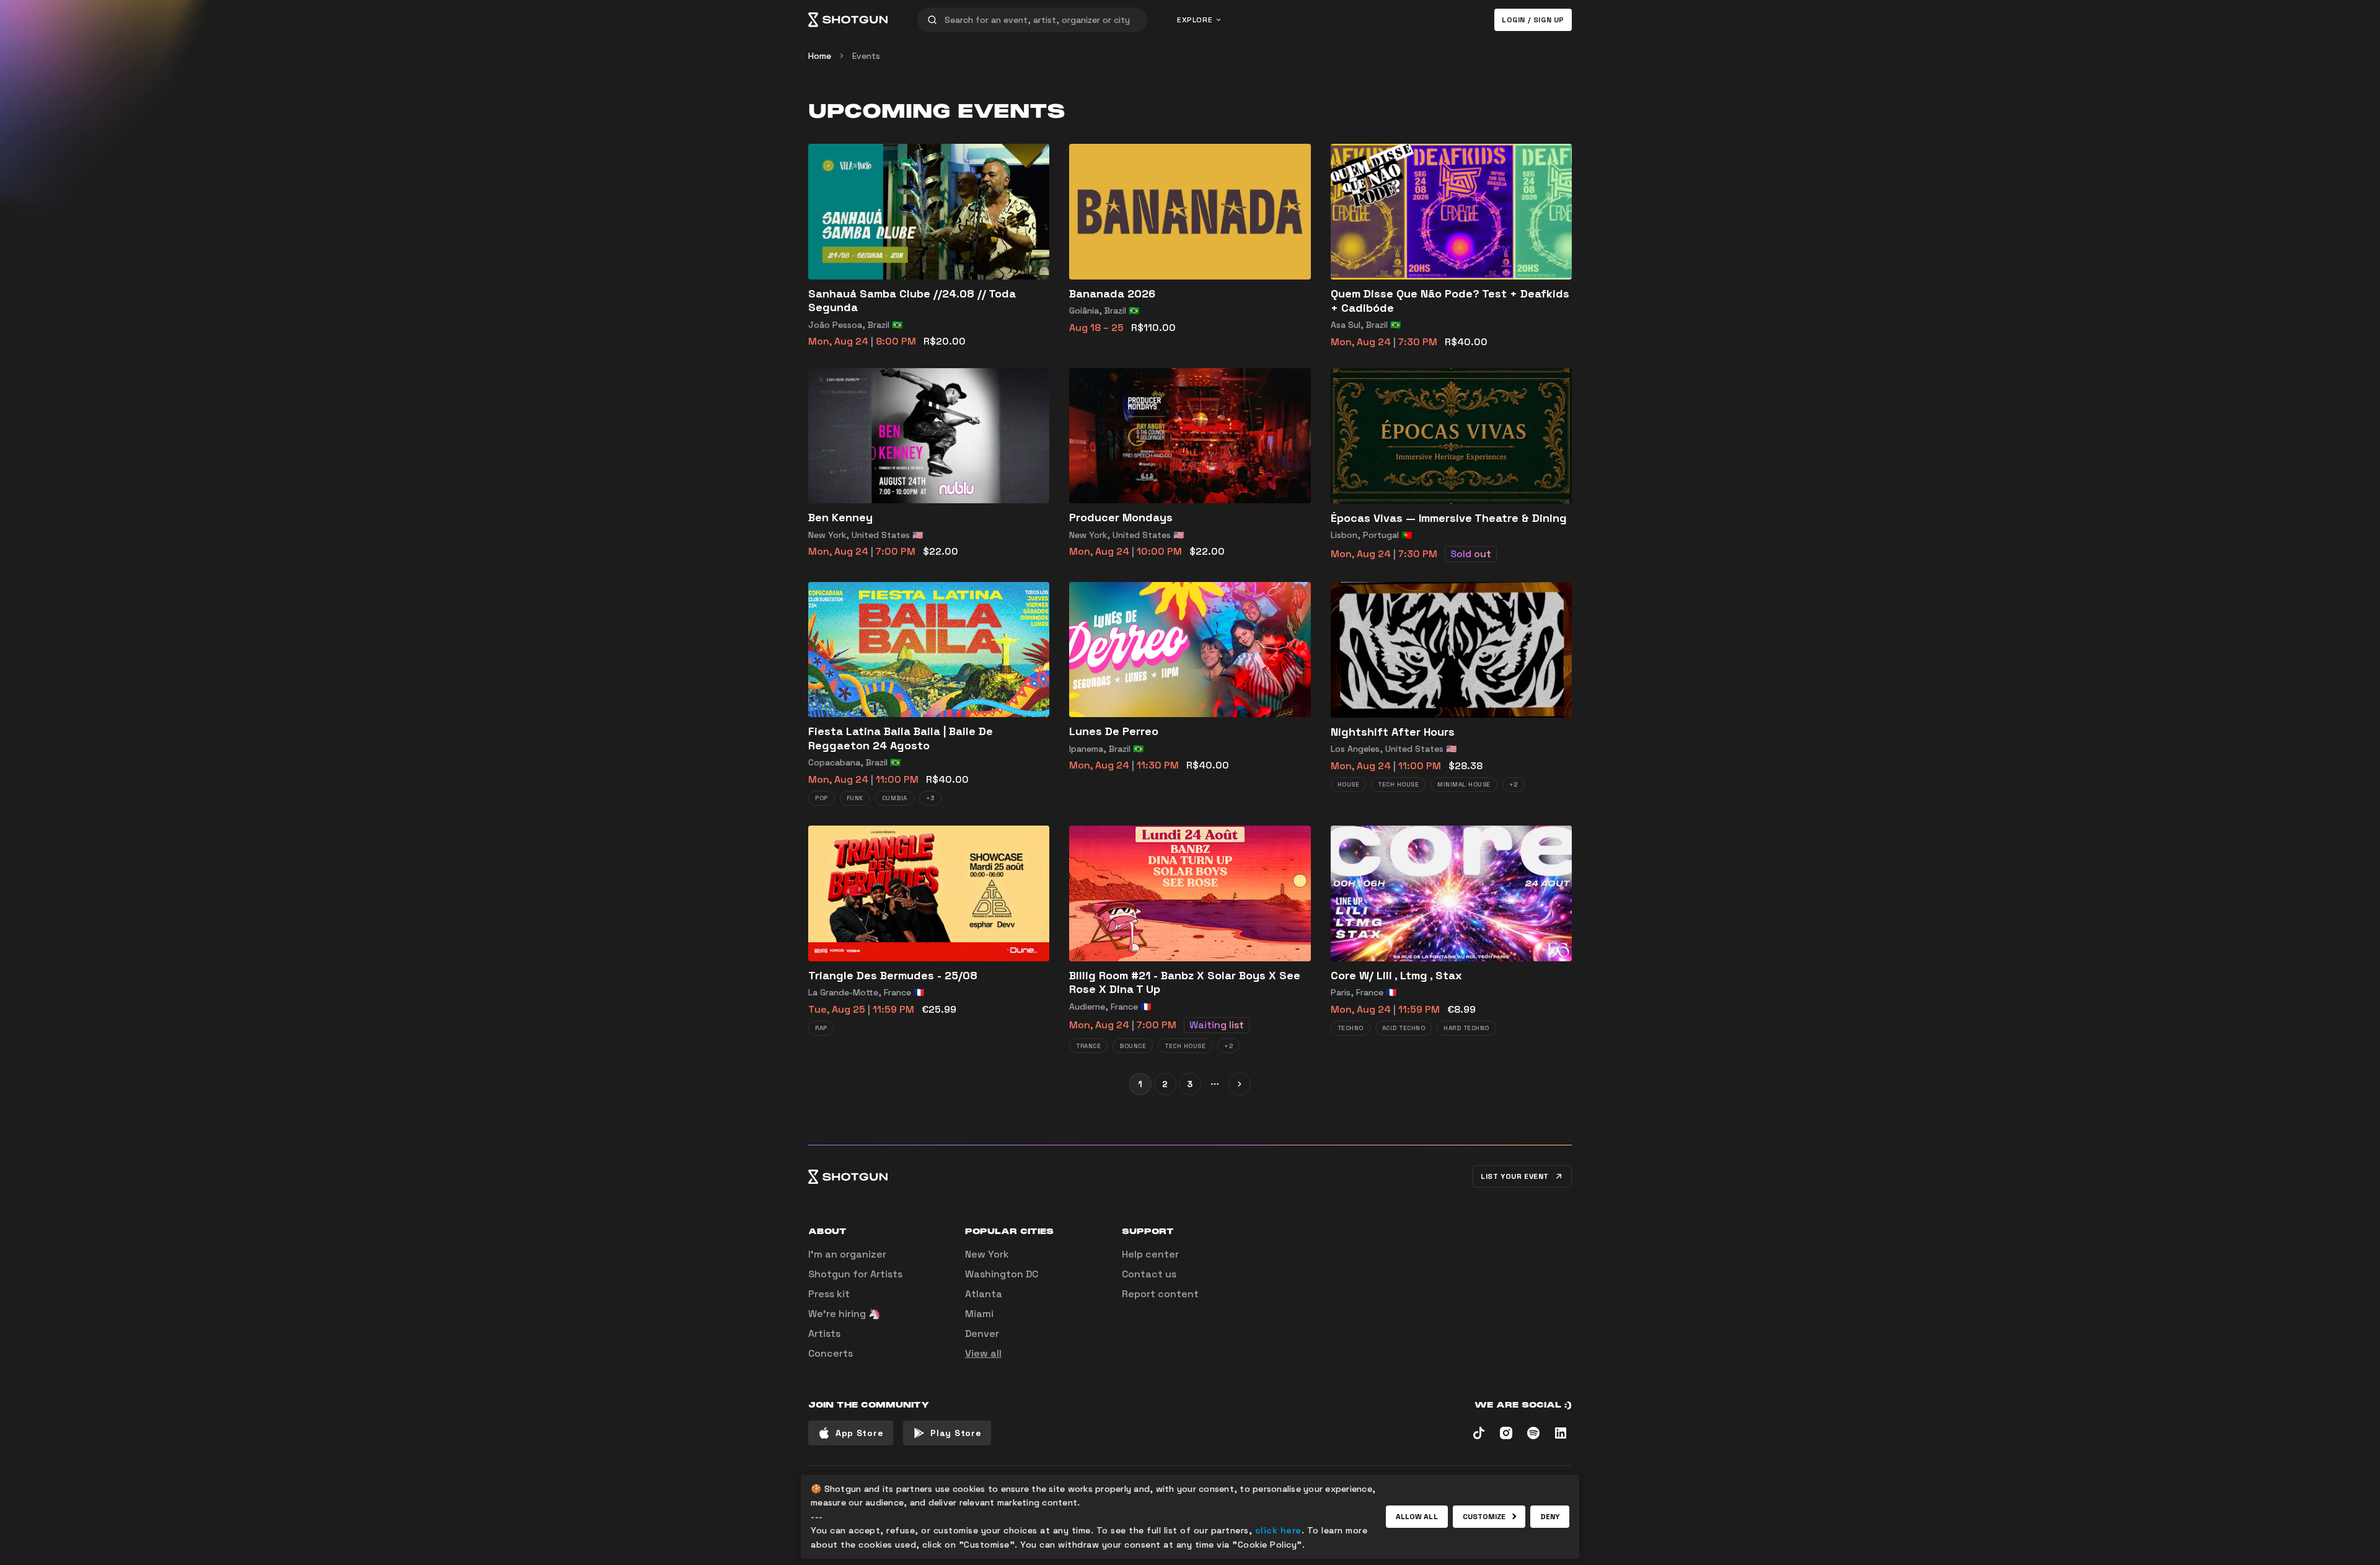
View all (983, 1353)
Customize (1484, 1517)
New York (987, 1254)
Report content (1160, 1294)
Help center (1150, 1254)
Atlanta (984, 1294)
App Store (859, 1433)
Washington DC (1002, 1274)
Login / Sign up (1533, 20)
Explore (1195, 20)
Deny (1550, 1517)
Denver (982, 1334)
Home (820, 56)
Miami (979, 1314)
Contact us (1149, 1274)
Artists (824, 1334)
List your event (1515, 1176)
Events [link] (866, 56)
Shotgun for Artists (855, 1274)
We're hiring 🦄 (844, 1314)
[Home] (848, 20)
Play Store (956, 1433)
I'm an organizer (847, 1254)
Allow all (1417, 1517)
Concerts (831, 1353)
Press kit (829, 1294)
